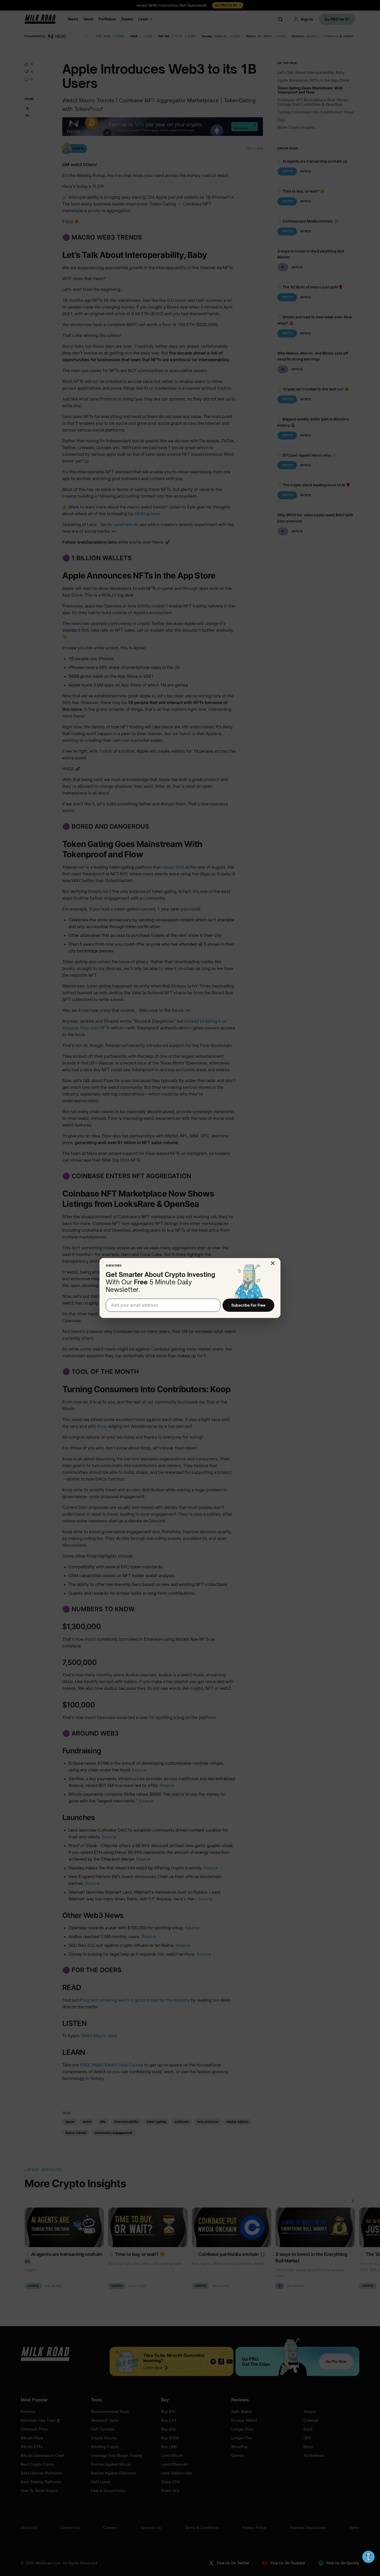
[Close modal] (273, 1263)
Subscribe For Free (248, 1305)
